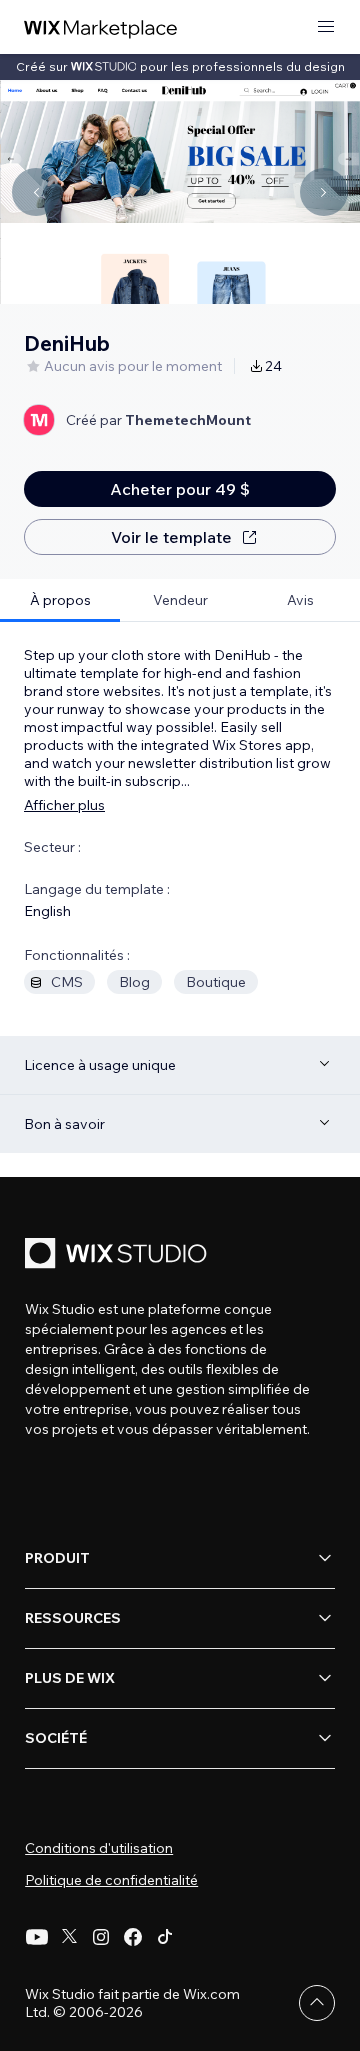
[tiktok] (165, 1937)
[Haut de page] (317, 2003)
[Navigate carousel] (36, 192)
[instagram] (101, 1937)
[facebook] (133, 1937)
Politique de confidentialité (111, 1880)
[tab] (60, 600)
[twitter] (69, 1937)
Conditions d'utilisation (99, 1848)
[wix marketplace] (101, 27)
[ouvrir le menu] (326, 27)
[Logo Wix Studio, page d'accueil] (119, 1255)
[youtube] (37, 1937)
